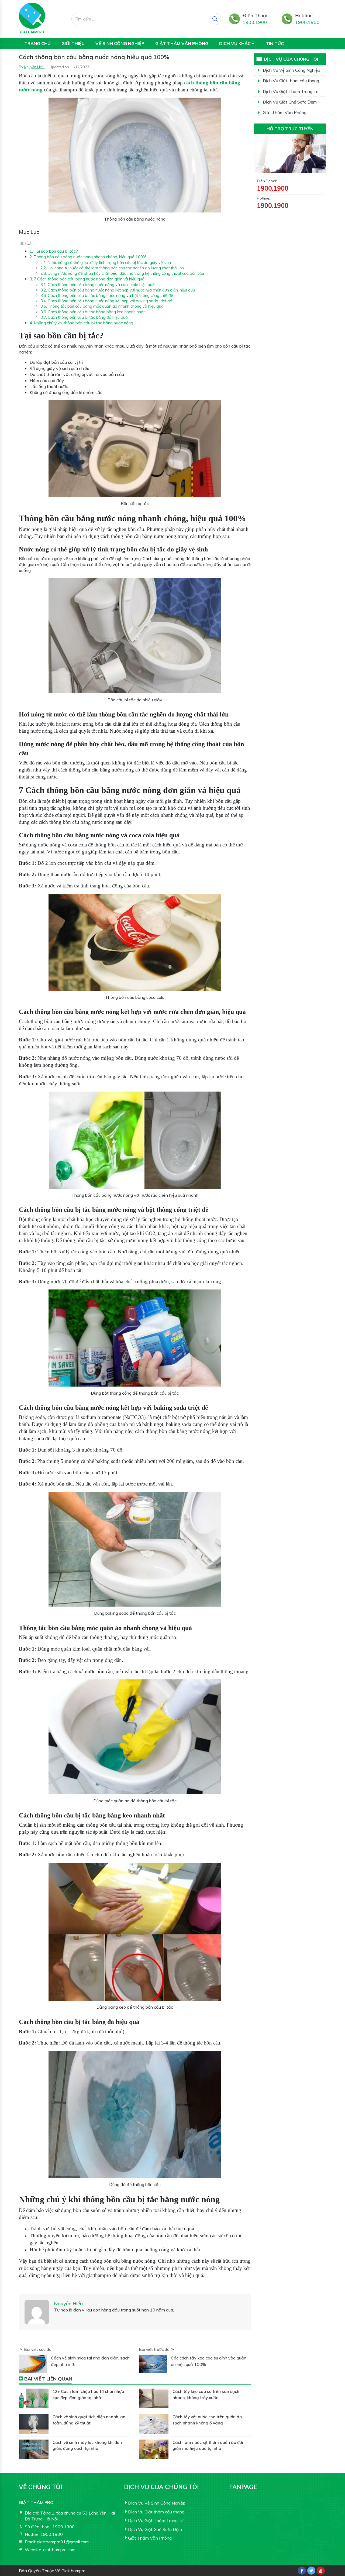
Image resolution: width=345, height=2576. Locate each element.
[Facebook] (302, 2571)
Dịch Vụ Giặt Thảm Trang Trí (291, 91)
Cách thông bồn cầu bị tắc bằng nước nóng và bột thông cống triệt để (110, 295)
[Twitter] (311, 2571)
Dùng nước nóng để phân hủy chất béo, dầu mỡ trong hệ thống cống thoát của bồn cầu (126, 273)
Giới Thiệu (73, 43)
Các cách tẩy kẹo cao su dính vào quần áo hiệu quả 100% (209, 2361)
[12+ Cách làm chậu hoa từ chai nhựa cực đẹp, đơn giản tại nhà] (34, 2398)
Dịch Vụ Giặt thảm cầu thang (291, 81)
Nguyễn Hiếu (34, 67)
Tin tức (275, 43)
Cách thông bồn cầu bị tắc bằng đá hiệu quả (88, 317)
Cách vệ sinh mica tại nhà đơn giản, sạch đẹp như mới (90, 2361)
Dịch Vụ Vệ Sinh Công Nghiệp (291, 70)
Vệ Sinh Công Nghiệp (120, 43)
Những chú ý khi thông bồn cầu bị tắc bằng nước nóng (84, 323)
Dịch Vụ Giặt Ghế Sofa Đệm (290, 102)
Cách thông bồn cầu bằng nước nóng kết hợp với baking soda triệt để (110, 301)
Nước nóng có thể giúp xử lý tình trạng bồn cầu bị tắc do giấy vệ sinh (109, 263)
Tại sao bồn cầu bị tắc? (56, 251)
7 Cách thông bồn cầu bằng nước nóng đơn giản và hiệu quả (89, 279)
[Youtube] (321, 2571)
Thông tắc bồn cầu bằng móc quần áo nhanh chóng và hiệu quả (106, 306)
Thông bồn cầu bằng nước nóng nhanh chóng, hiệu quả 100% (90, 257)
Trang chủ (37, 43)
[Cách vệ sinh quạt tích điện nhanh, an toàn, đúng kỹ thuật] (34, 2424)
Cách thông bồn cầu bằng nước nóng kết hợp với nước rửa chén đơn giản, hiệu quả (121, 290)
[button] (25, 243)
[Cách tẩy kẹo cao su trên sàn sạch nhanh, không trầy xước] (154, 2398)
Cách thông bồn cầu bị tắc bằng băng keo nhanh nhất (96, 312)
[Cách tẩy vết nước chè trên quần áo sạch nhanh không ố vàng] (154, 2424)
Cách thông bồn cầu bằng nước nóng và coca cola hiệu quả (101, 285)
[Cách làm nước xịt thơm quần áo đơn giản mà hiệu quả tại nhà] (154, 2449)
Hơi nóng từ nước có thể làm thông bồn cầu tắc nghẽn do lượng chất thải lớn (116, 268)
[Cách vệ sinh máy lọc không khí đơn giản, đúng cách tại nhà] (34, 2449)
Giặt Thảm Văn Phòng (182, 43)
